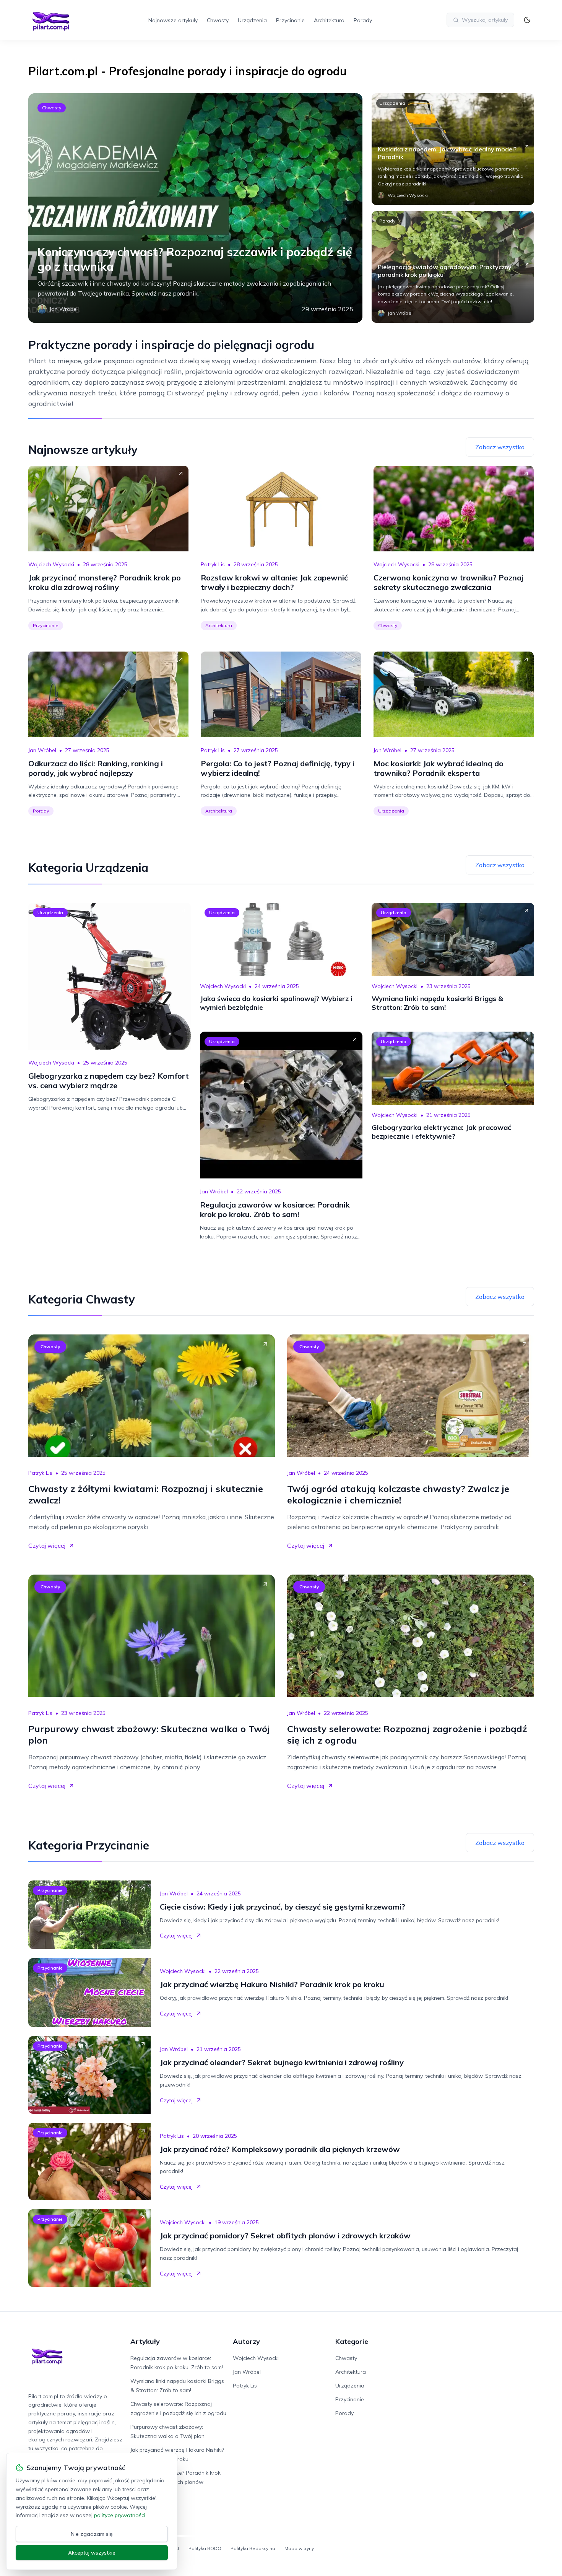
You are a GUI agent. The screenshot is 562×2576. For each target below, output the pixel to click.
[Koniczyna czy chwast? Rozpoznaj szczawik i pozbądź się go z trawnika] (195, 208)
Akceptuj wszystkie (92, 2553)
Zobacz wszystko (500, 447)
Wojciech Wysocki (51, 564)
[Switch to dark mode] (527, 20)
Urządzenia (252, 20)
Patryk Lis (213, 564)
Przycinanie (290, 20)
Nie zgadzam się (92, 2534)
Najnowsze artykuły (173, 20)
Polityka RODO (205, 2548)
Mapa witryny (299, 2548)
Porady (363, 20)
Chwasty (218, 20)
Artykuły (145, 2341)
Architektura (329, 20)
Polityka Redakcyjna (253, 2548)
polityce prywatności (120, 2515)
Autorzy (246, 2341)
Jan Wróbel (42, 750)
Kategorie (352, 2341)
